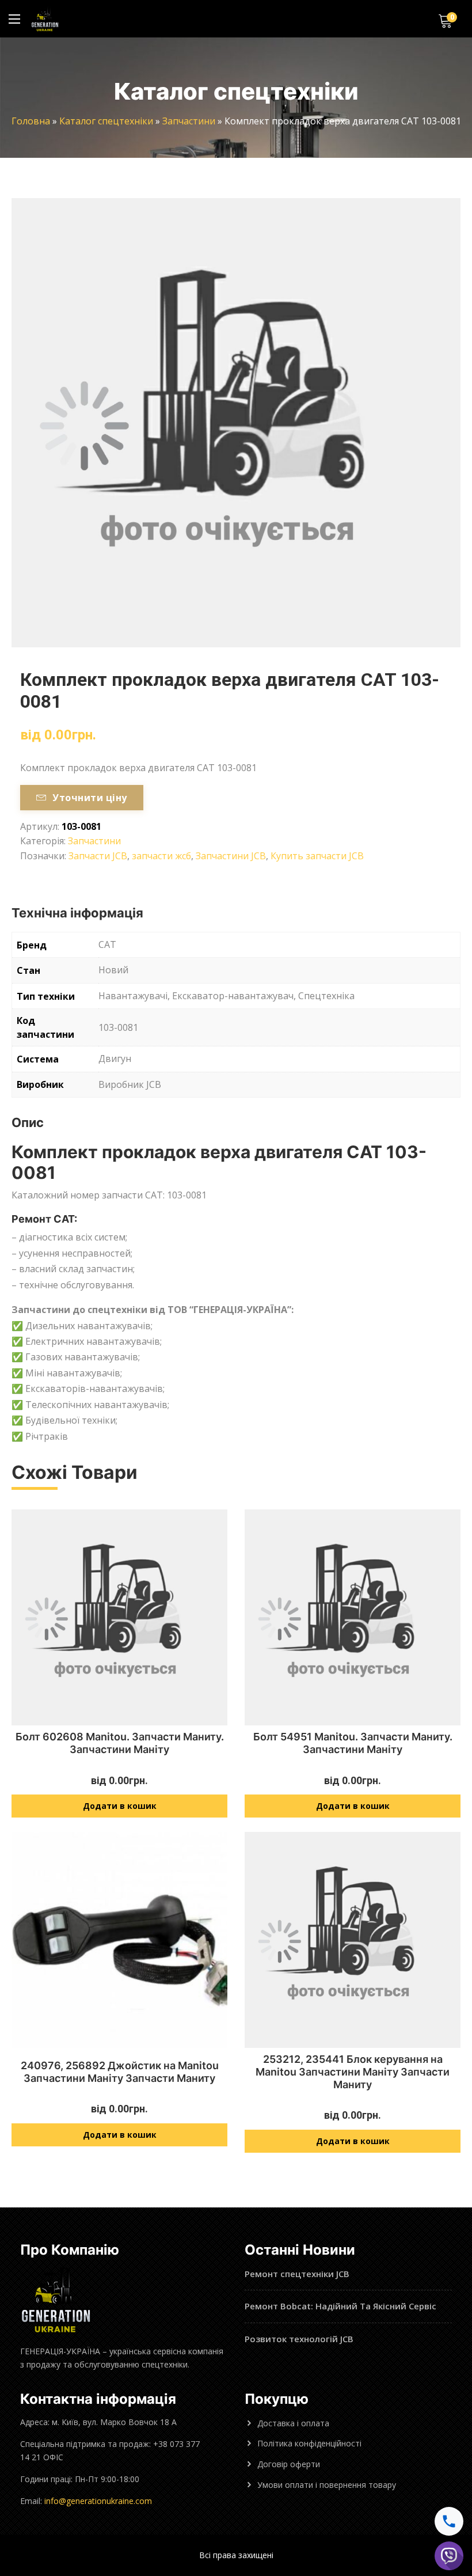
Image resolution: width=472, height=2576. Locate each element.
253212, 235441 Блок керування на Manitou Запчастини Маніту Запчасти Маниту (353, 2072)
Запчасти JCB (98, 856)
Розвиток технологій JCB (299, 2339)
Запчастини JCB (231, 856)
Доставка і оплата (293, 2423)
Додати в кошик (120, 1806)
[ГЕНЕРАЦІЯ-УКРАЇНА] (45, 19)
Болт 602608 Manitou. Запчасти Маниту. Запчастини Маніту (120, 1743)
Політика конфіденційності (309, 2443)
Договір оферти (289, 2464)
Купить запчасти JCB (317, 856)
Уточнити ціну (90, 798)
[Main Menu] (14, 19)
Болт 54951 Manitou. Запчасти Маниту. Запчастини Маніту (353, 1743)
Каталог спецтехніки (106, 121)
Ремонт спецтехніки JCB (297, 2274)
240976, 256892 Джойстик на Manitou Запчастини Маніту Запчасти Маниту (120, 2072)
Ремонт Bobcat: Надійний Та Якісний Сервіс (340, 2306)
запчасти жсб (161, 856)
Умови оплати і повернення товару (327, 2485)
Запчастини (189, 121)
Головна (31, 121)
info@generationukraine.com (98, 2501)
